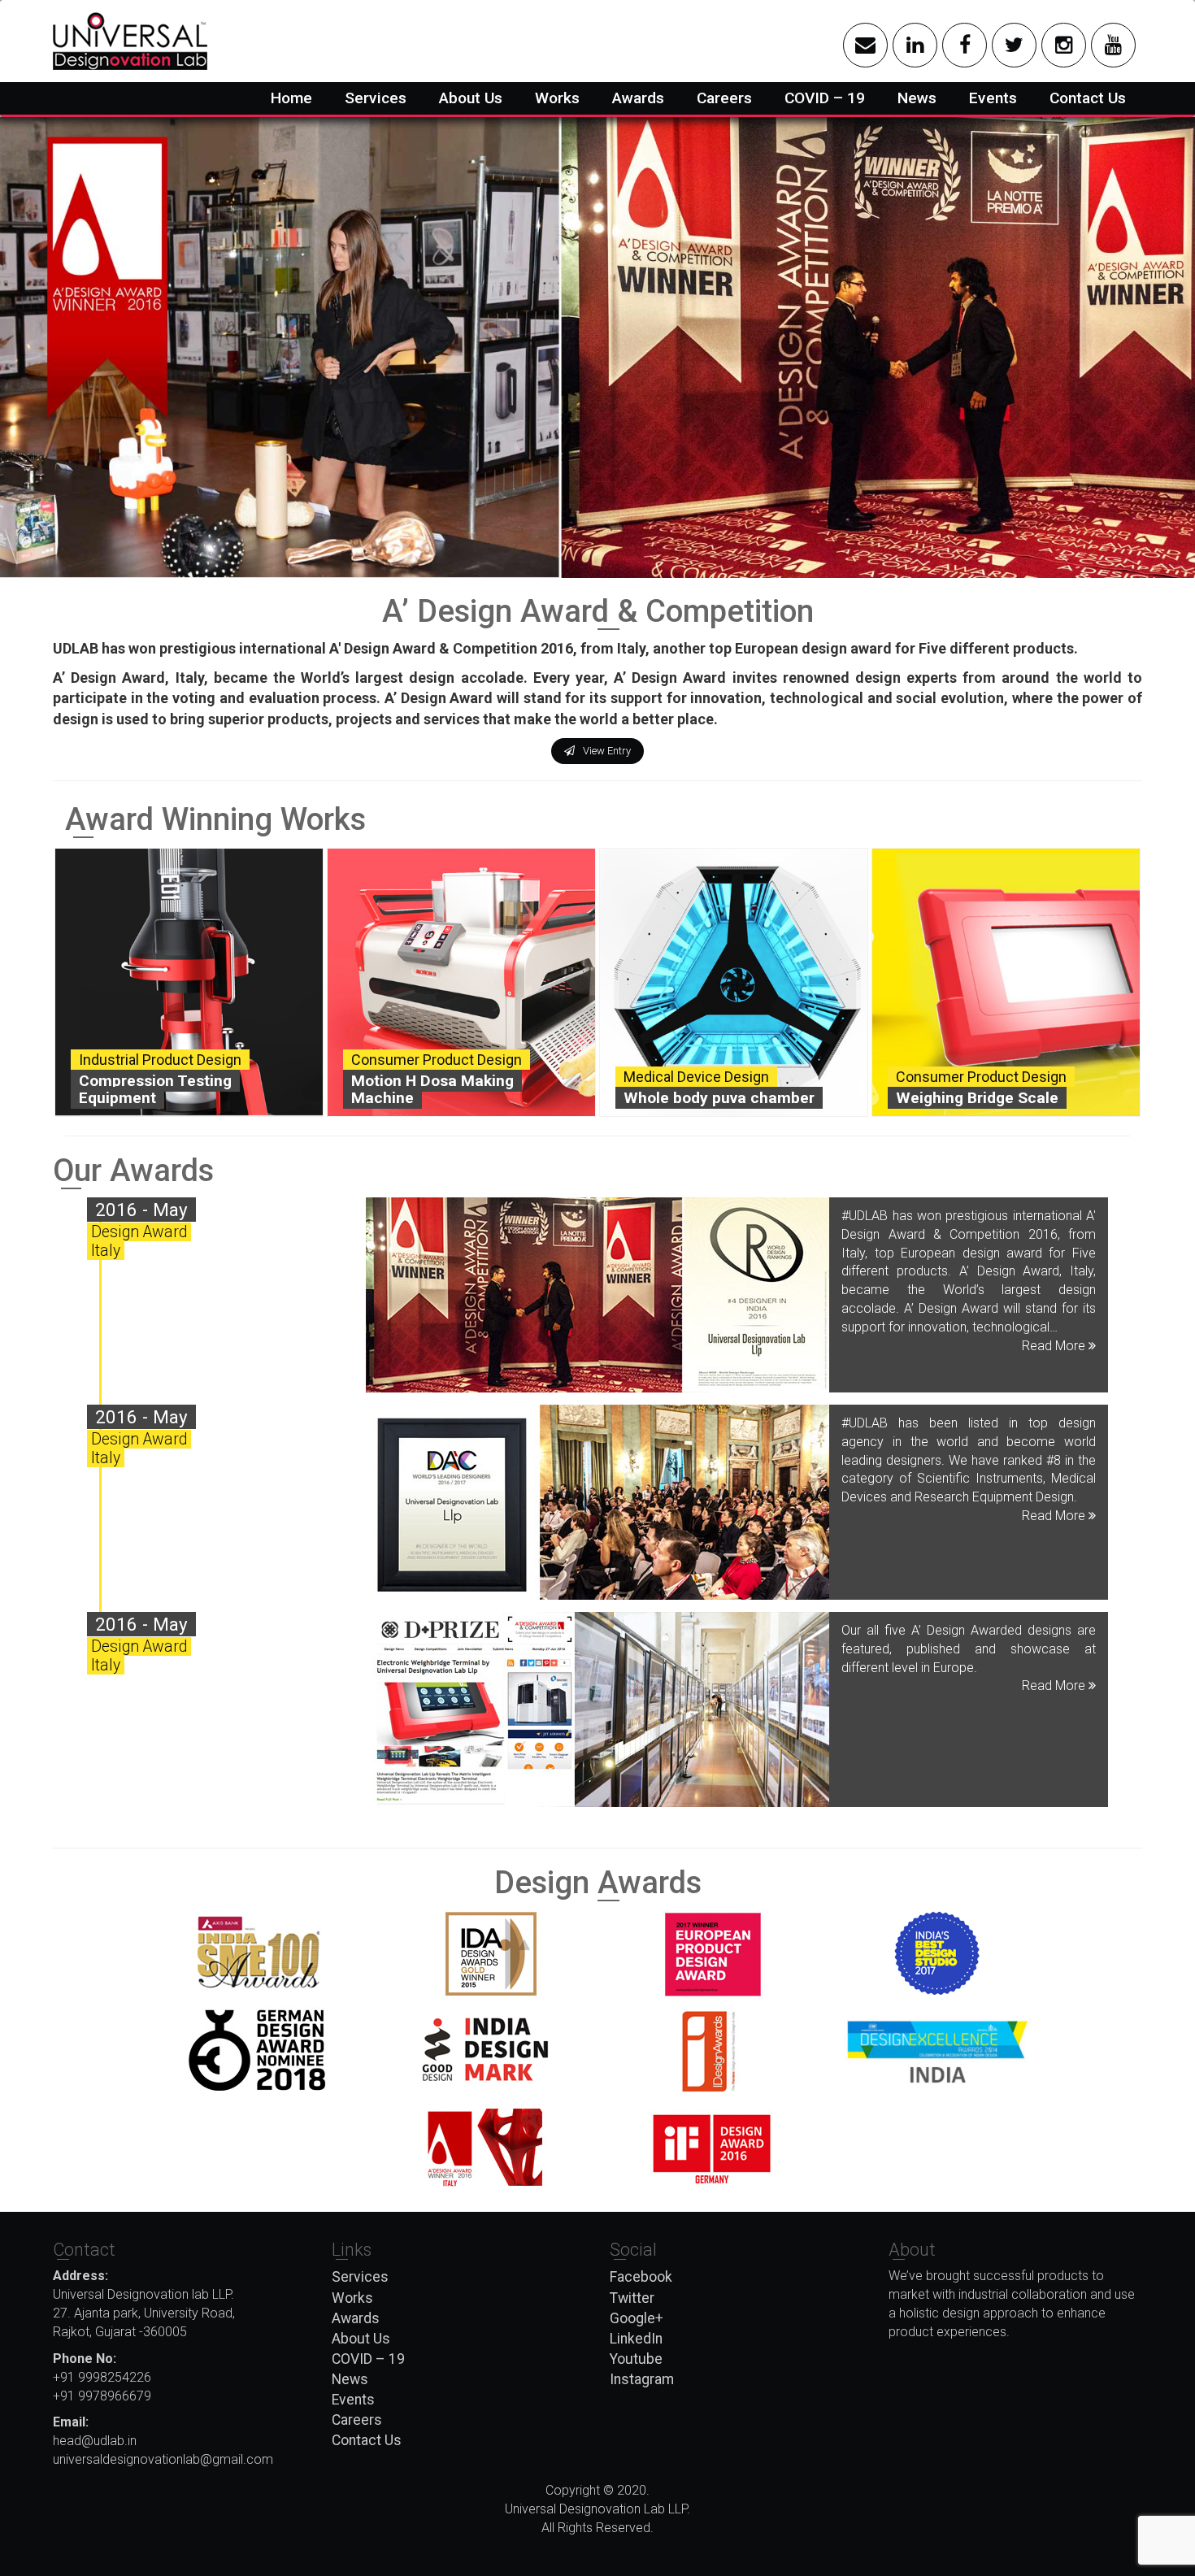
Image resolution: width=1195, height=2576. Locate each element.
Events (993, 98)
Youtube (636, 2359)
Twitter (632, 2298)
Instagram (642, 2379)
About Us (471, 98)
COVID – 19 (825, 98)
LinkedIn (636, 2339)
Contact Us (1088, 98)
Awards (638, 98)
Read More (1055, 1346)
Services (376, 98)
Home (291, 98)
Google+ (637, 2318)
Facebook (641, 2277)
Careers (724, 98)
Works (557, 98)
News (917, 98)
